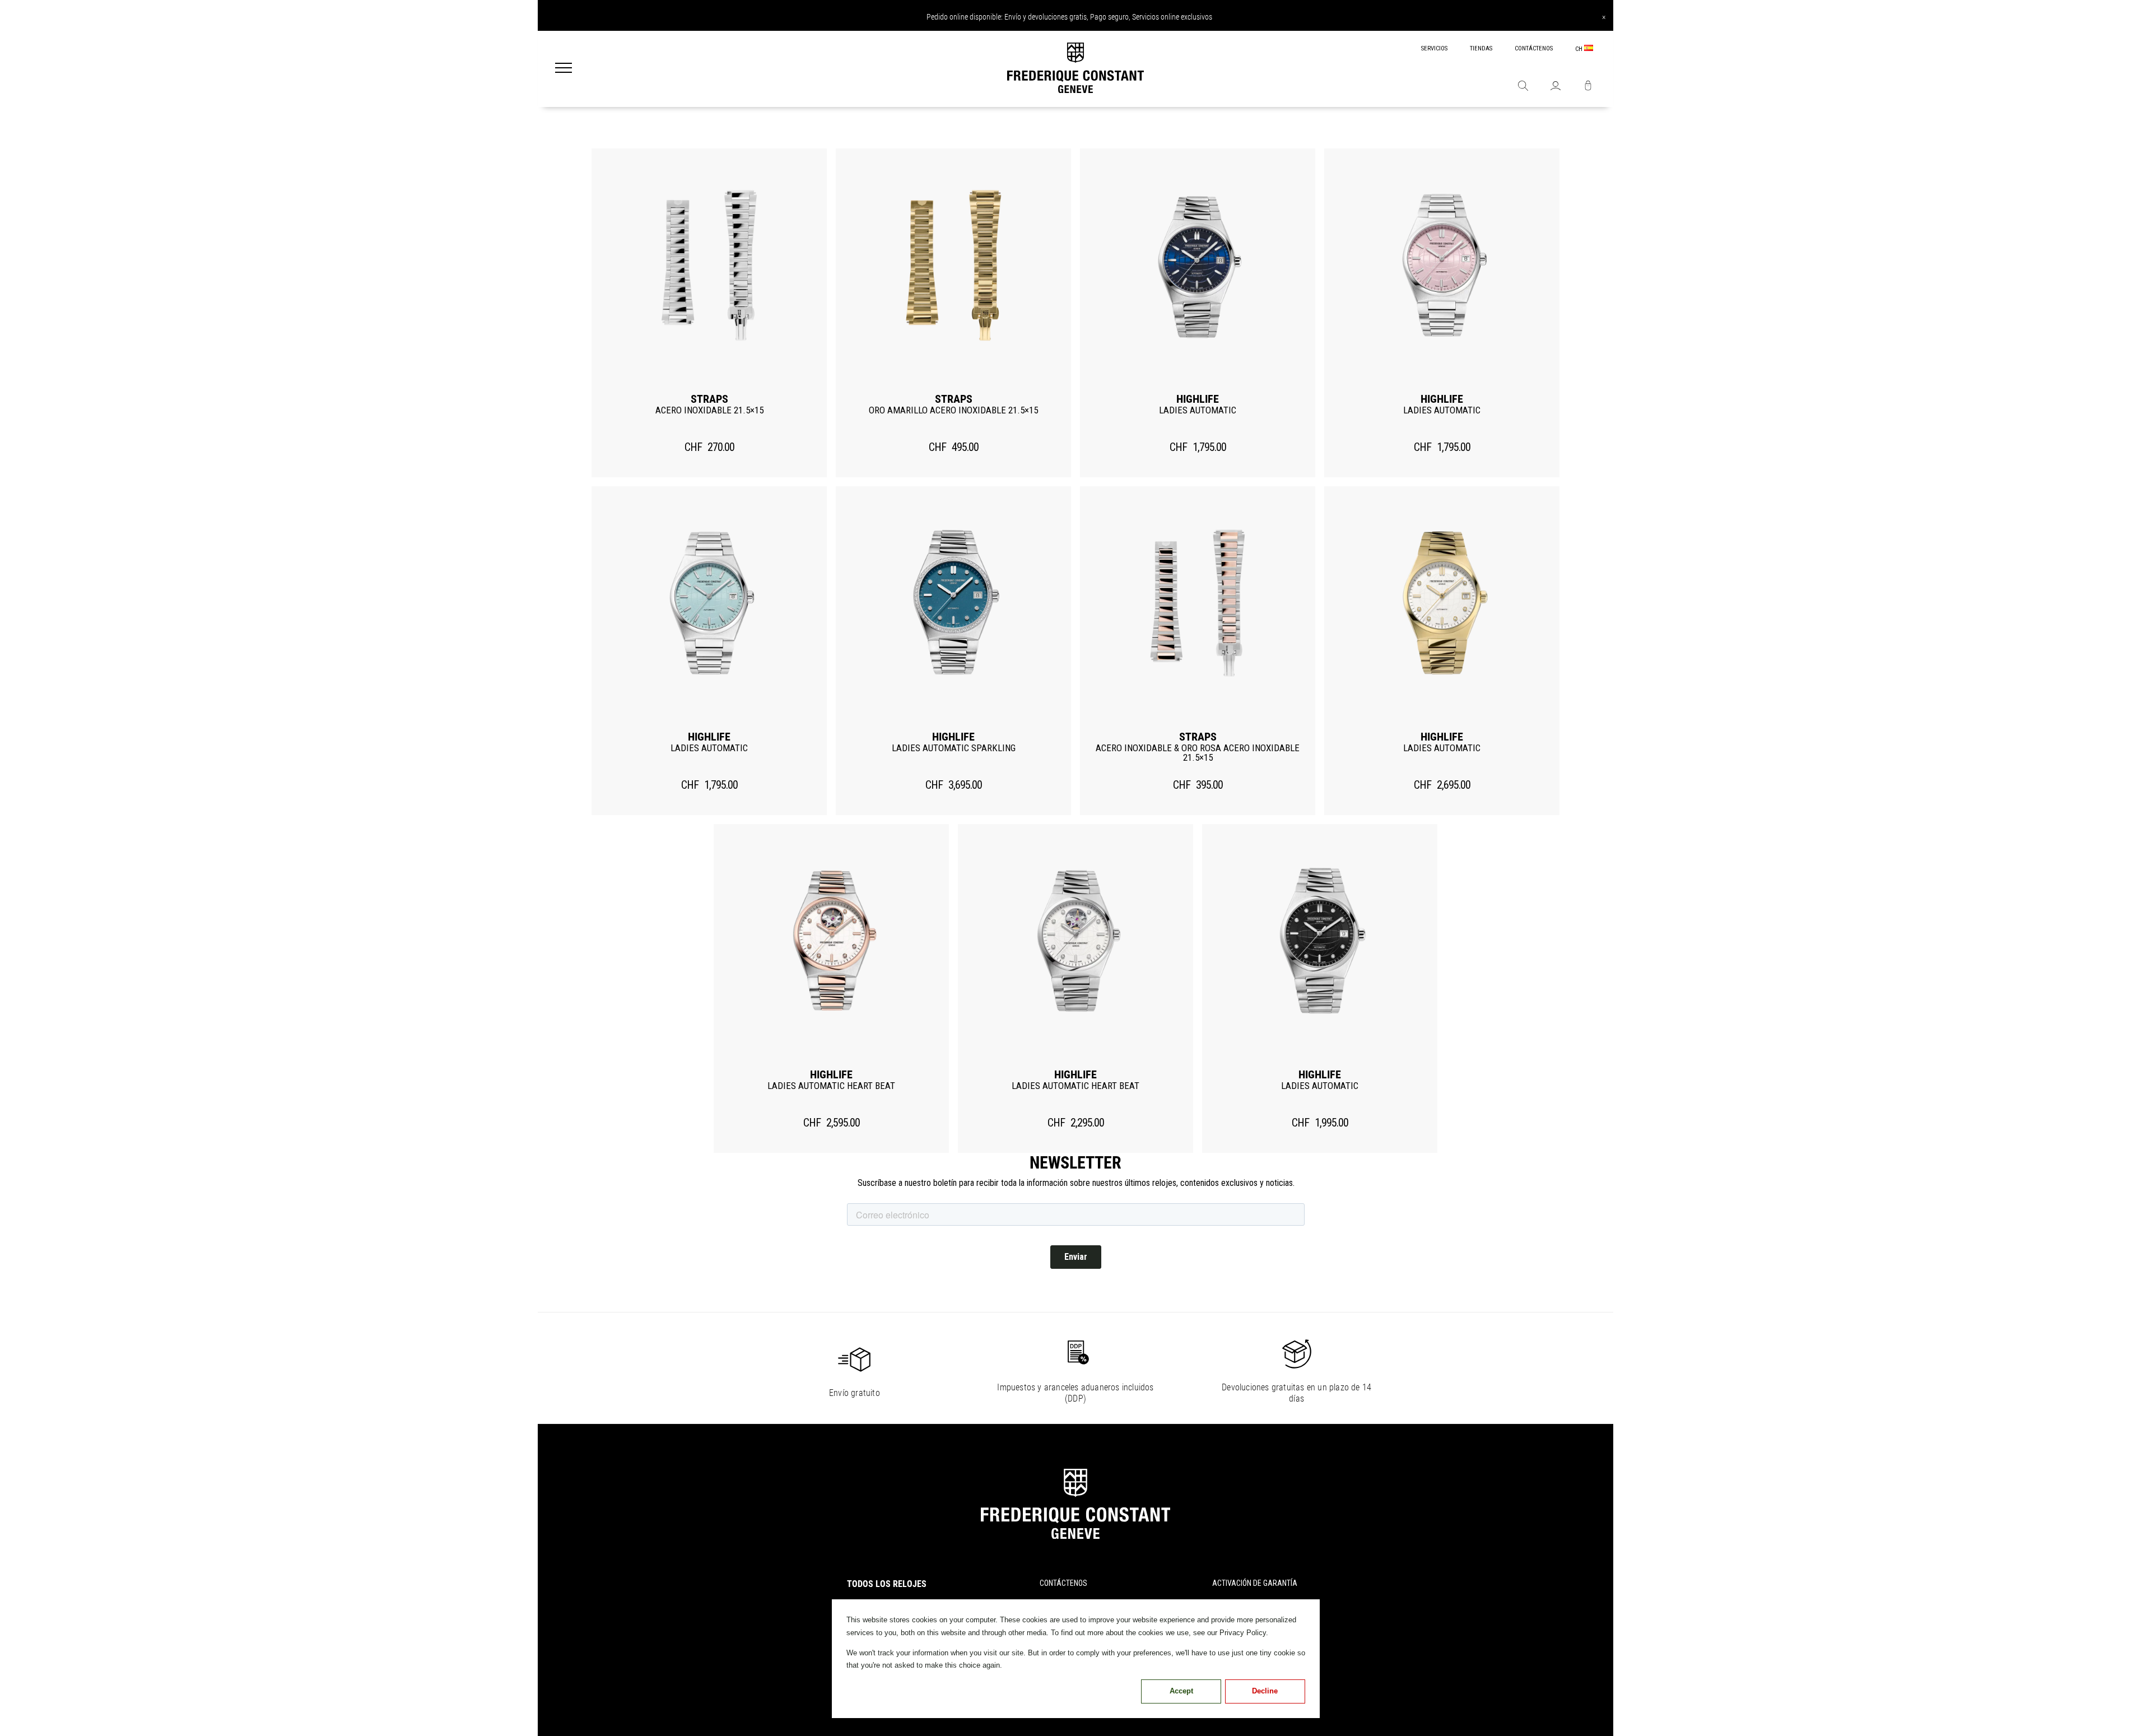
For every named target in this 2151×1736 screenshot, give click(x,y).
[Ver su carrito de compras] (1588, 87)
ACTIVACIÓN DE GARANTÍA (1255, 1583)
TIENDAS (1481, 48)
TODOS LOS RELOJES (887, 1584)
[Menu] (564, 69)
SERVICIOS (1434, 48)
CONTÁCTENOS (1534, 48)
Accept (1181, 1691)
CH (1580, 49)
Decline (1265, 1691)
